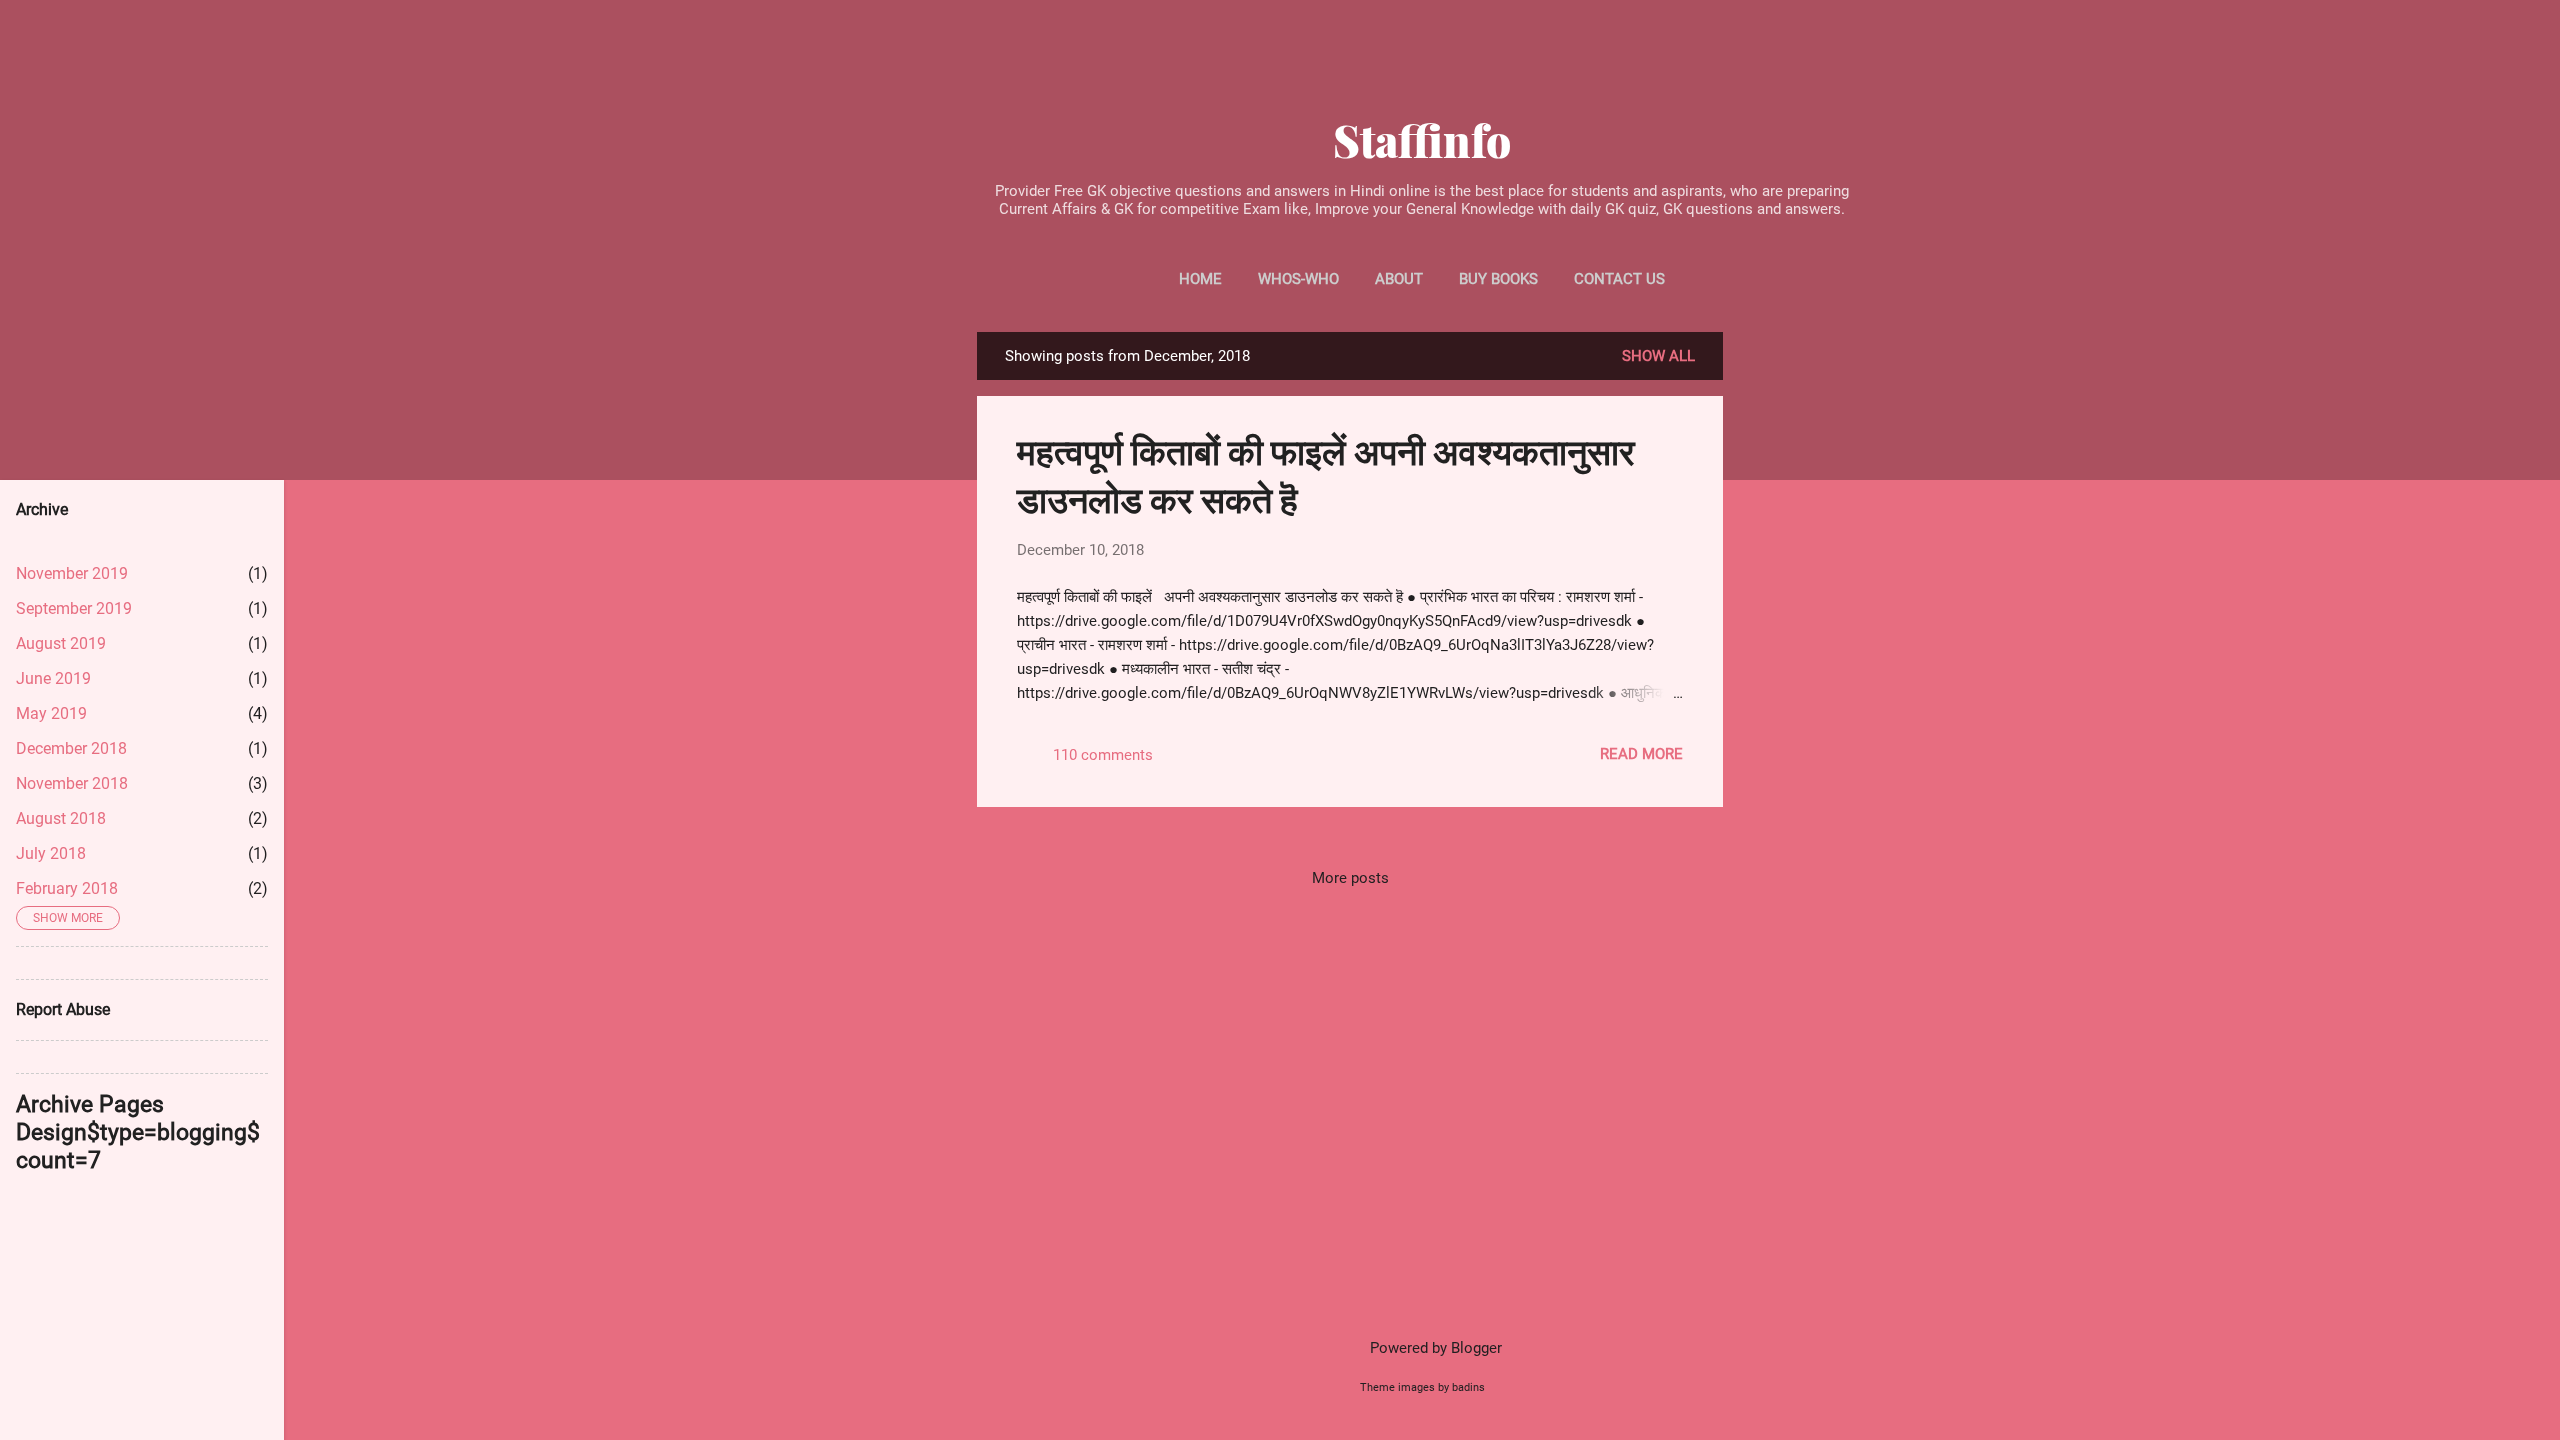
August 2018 (61, 818)
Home (1200, 279)
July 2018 (51, 853)
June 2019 (53, 678)
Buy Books (1498, 279)
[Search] (1855, 36)
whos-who (1298, 279)
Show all (1658, 356)
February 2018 (67, 888)
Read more (1641, 754)
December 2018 (71, 748)
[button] (1667, 438)
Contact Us (1619, 279)
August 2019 (61, 643)
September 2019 (74, 608)
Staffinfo (1422, 139)
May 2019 (51, 713)
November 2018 (72, 783)
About (1399, 279)
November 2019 (72, 573)
